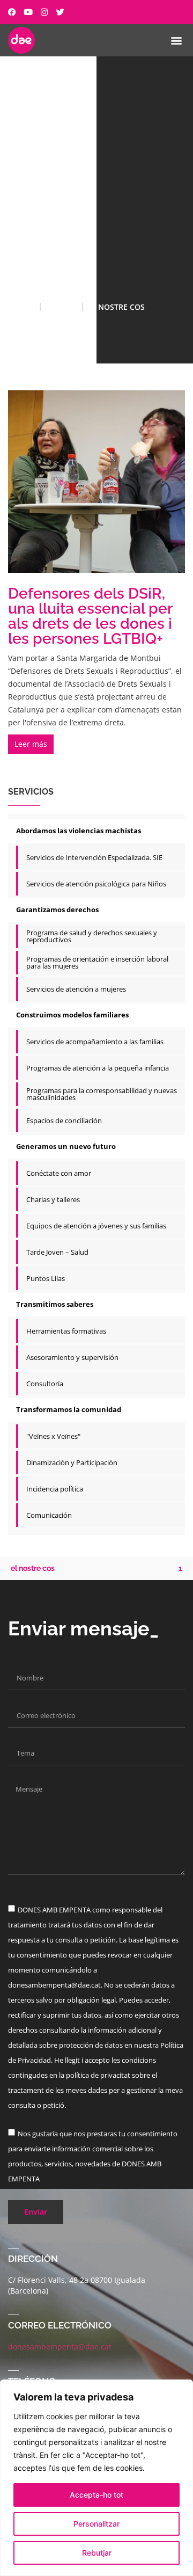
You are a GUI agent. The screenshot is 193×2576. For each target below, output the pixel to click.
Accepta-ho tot (96, 2495)
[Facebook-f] (12, 12)
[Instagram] (44, 12)
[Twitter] (60, 12)
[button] (176, 40)
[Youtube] (28, 12)
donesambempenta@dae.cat (60, 2346)
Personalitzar (96, 2524)
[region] (96, 2478)
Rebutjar (97, 2553)
